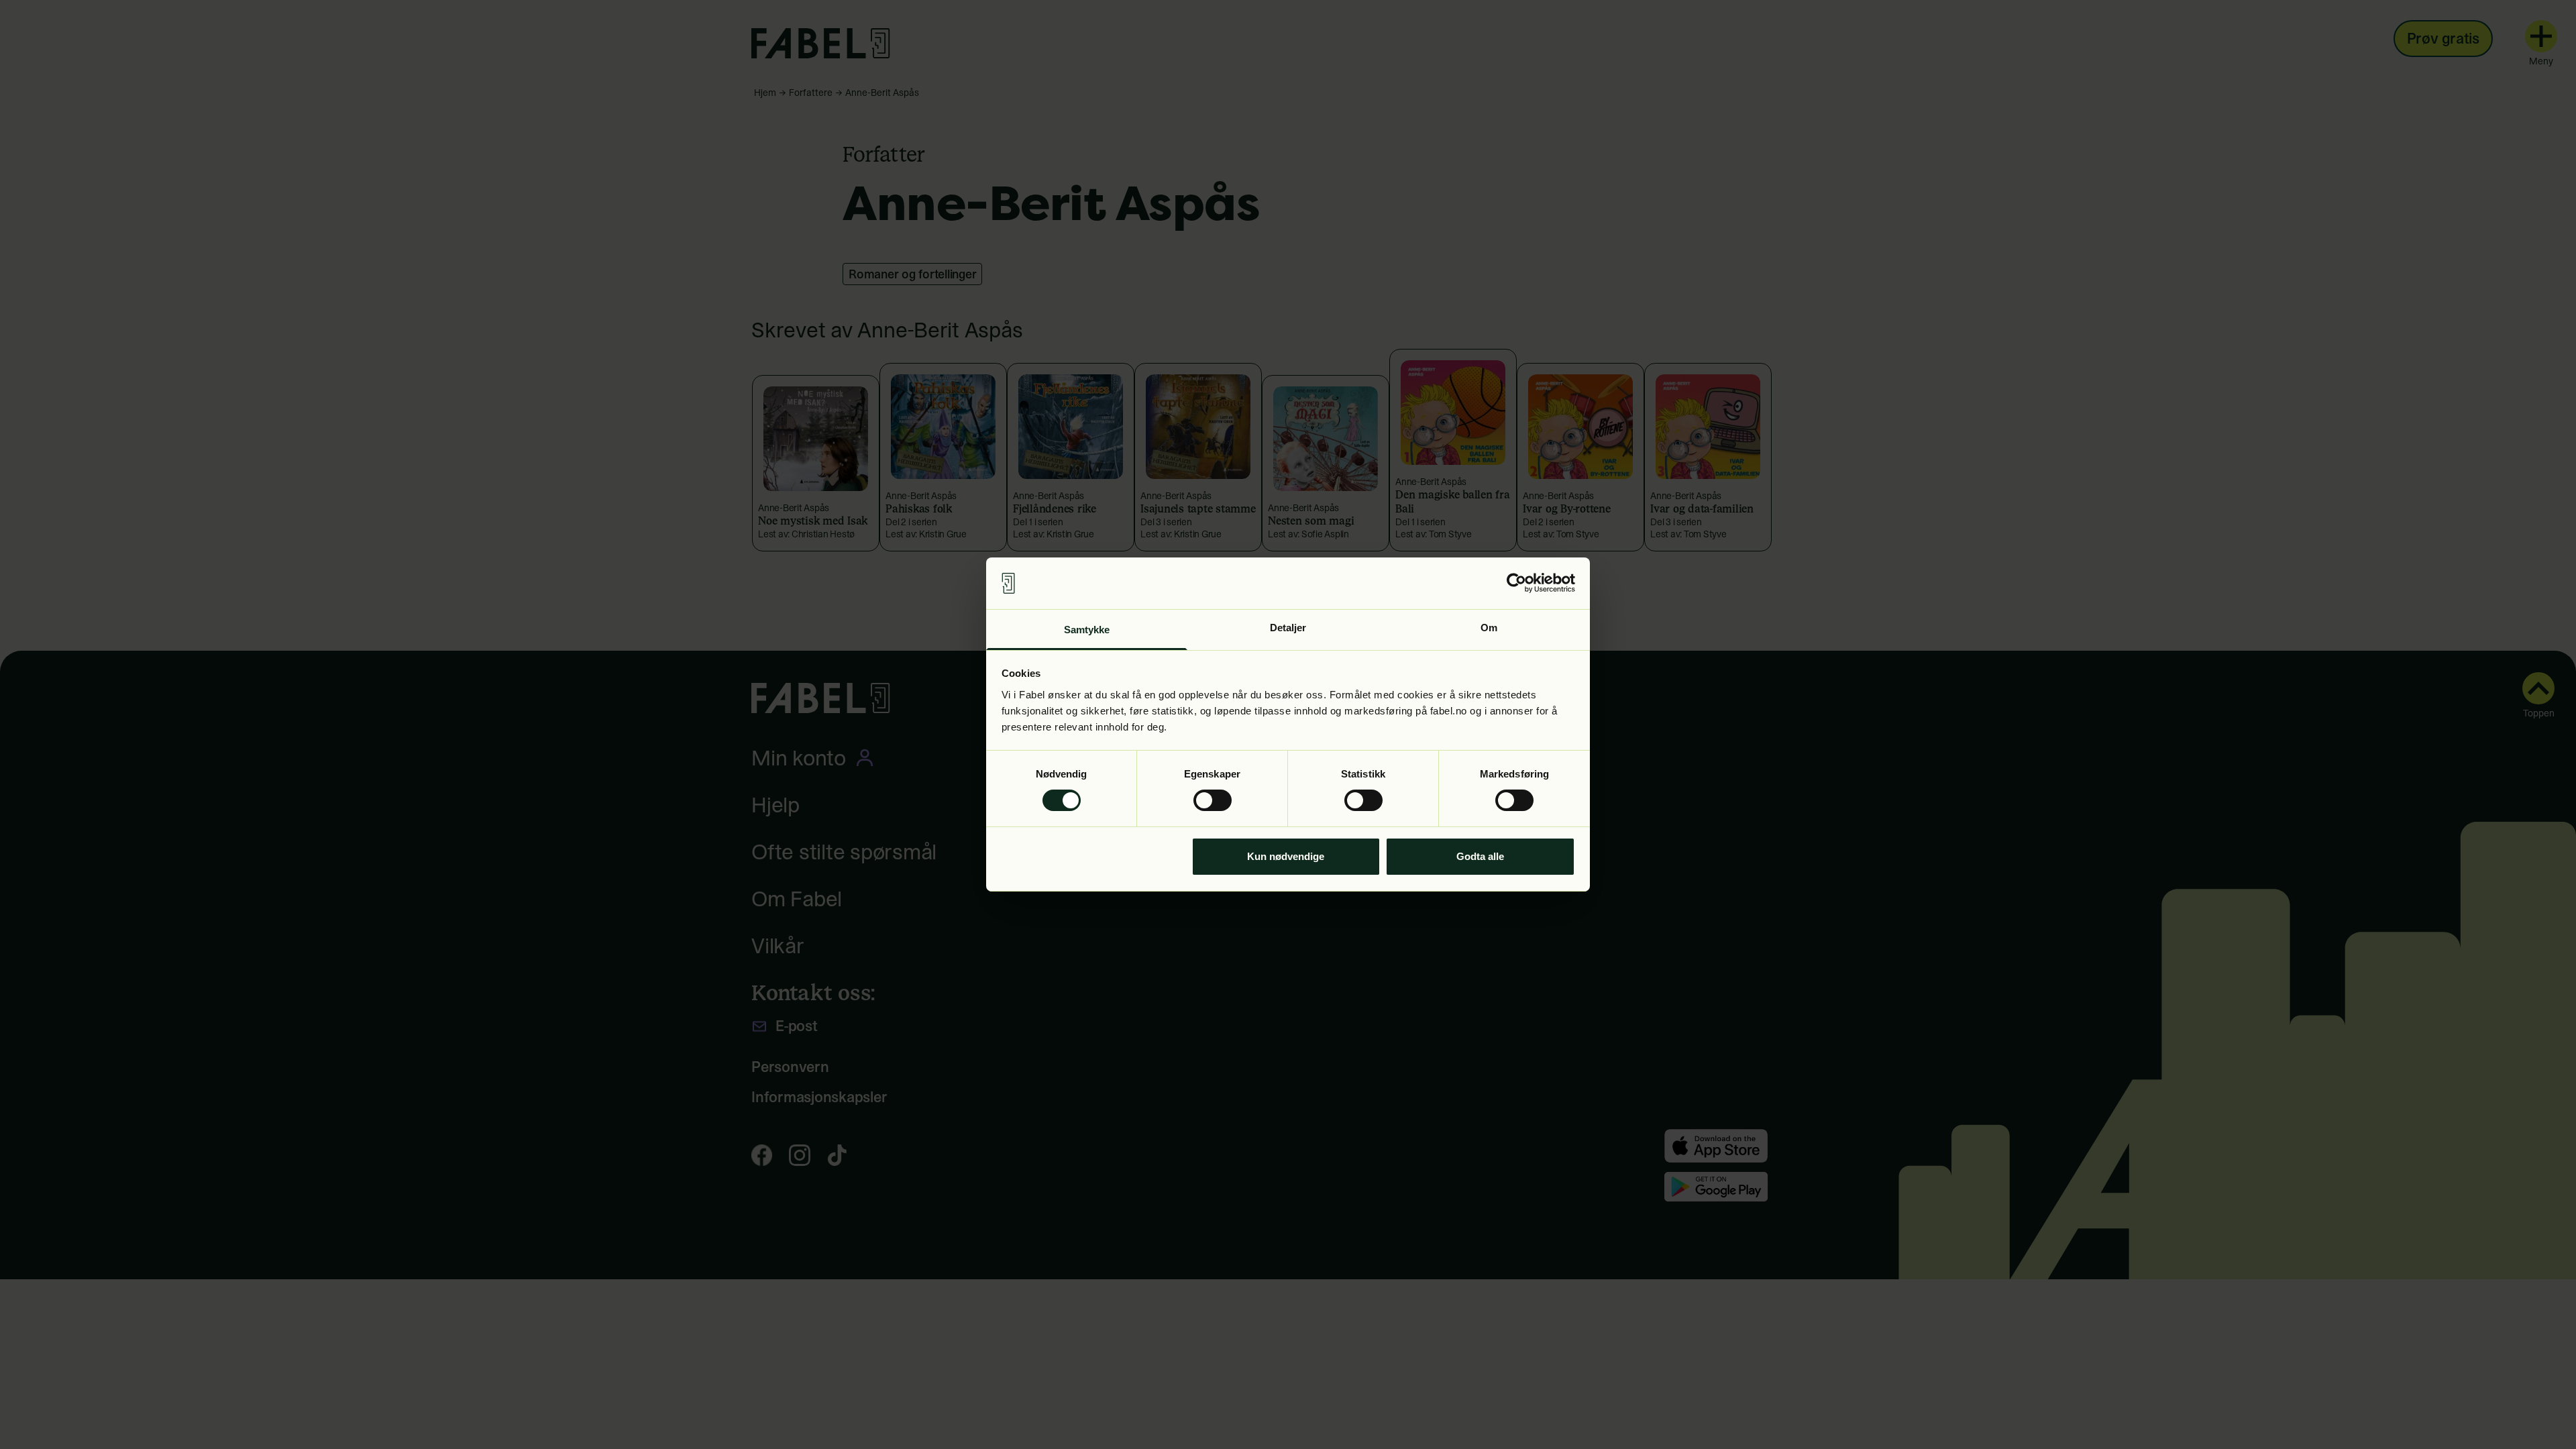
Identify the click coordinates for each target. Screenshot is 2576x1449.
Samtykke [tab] (1087, 630)
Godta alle (1480, 856)
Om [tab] (1489, 628)
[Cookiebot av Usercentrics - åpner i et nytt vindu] (1516, 583)
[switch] (1213, 800)
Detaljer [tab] (1288, 628)
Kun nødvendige (1286, 856)
